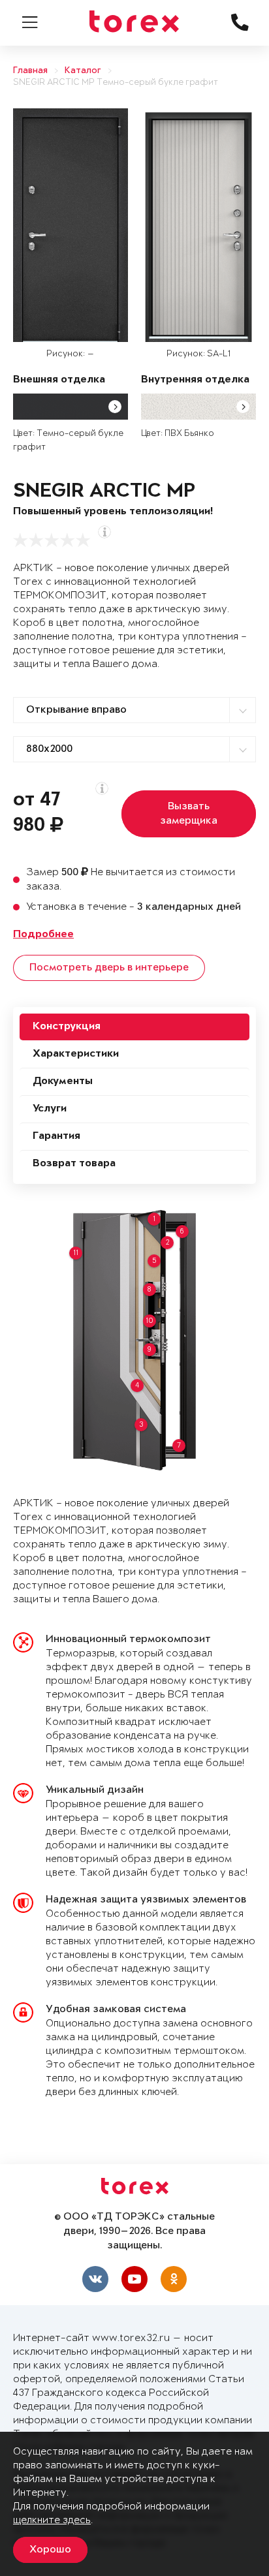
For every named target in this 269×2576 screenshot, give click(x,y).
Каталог (83, 71)
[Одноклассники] (174, 2279)
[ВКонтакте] (95, 2279)
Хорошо (50, 2550)
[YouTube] (134, 2279)
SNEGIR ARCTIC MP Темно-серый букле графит (116, 83)
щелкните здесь (52, 2520)
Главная (30, 71)
